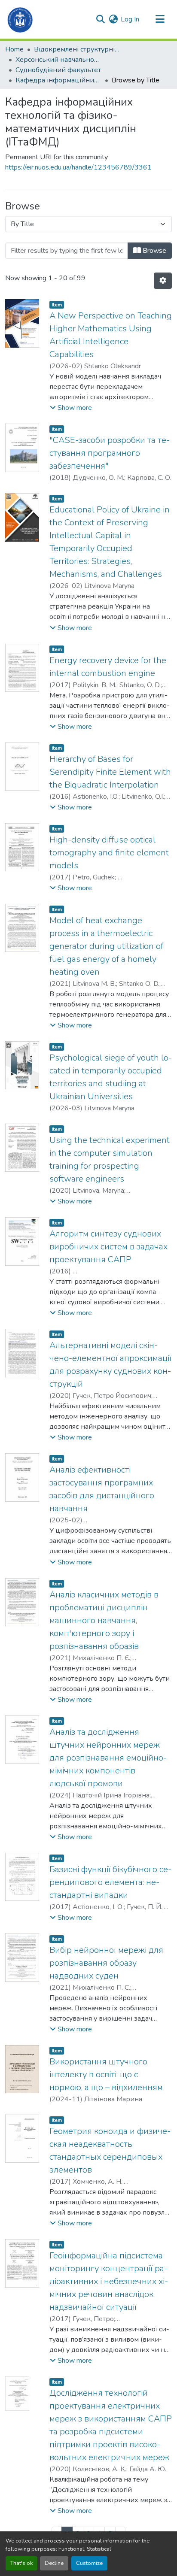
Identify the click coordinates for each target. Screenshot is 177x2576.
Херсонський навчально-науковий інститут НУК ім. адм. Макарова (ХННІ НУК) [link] (58, 60)
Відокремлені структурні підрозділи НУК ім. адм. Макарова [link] (77, 49)
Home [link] (14, 49)
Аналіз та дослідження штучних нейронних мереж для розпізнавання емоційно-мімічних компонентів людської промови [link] (108, 1758)
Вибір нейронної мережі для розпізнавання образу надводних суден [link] (106, 1963)
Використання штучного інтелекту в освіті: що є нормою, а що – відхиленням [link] (106, 2074)
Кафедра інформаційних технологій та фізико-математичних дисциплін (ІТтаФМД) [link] (58, 80)
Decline (54, 2563)
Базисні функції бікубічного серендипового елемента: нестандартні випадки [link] (110, 1882)
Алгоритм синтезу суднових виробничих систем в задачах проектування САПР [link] (108, 1247)
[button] (20, 19)
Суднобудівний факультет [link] (58, 70)
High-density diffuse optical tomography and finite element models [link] (109, 853)
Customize (89, 2563)
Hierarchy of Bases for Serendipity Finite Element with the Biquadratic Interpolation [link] (110, 772)
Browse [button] (154, 251)
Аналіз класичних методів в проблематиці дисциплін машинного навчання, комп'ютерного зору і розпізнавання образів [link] (104, 1620)
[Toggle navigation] (160, 19)
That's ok (21, 2563)
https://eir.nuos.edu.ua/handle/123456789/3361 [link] (78, 167)
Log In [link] (130, 19)
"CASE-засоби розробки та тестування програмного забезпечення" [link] (110, 453)
